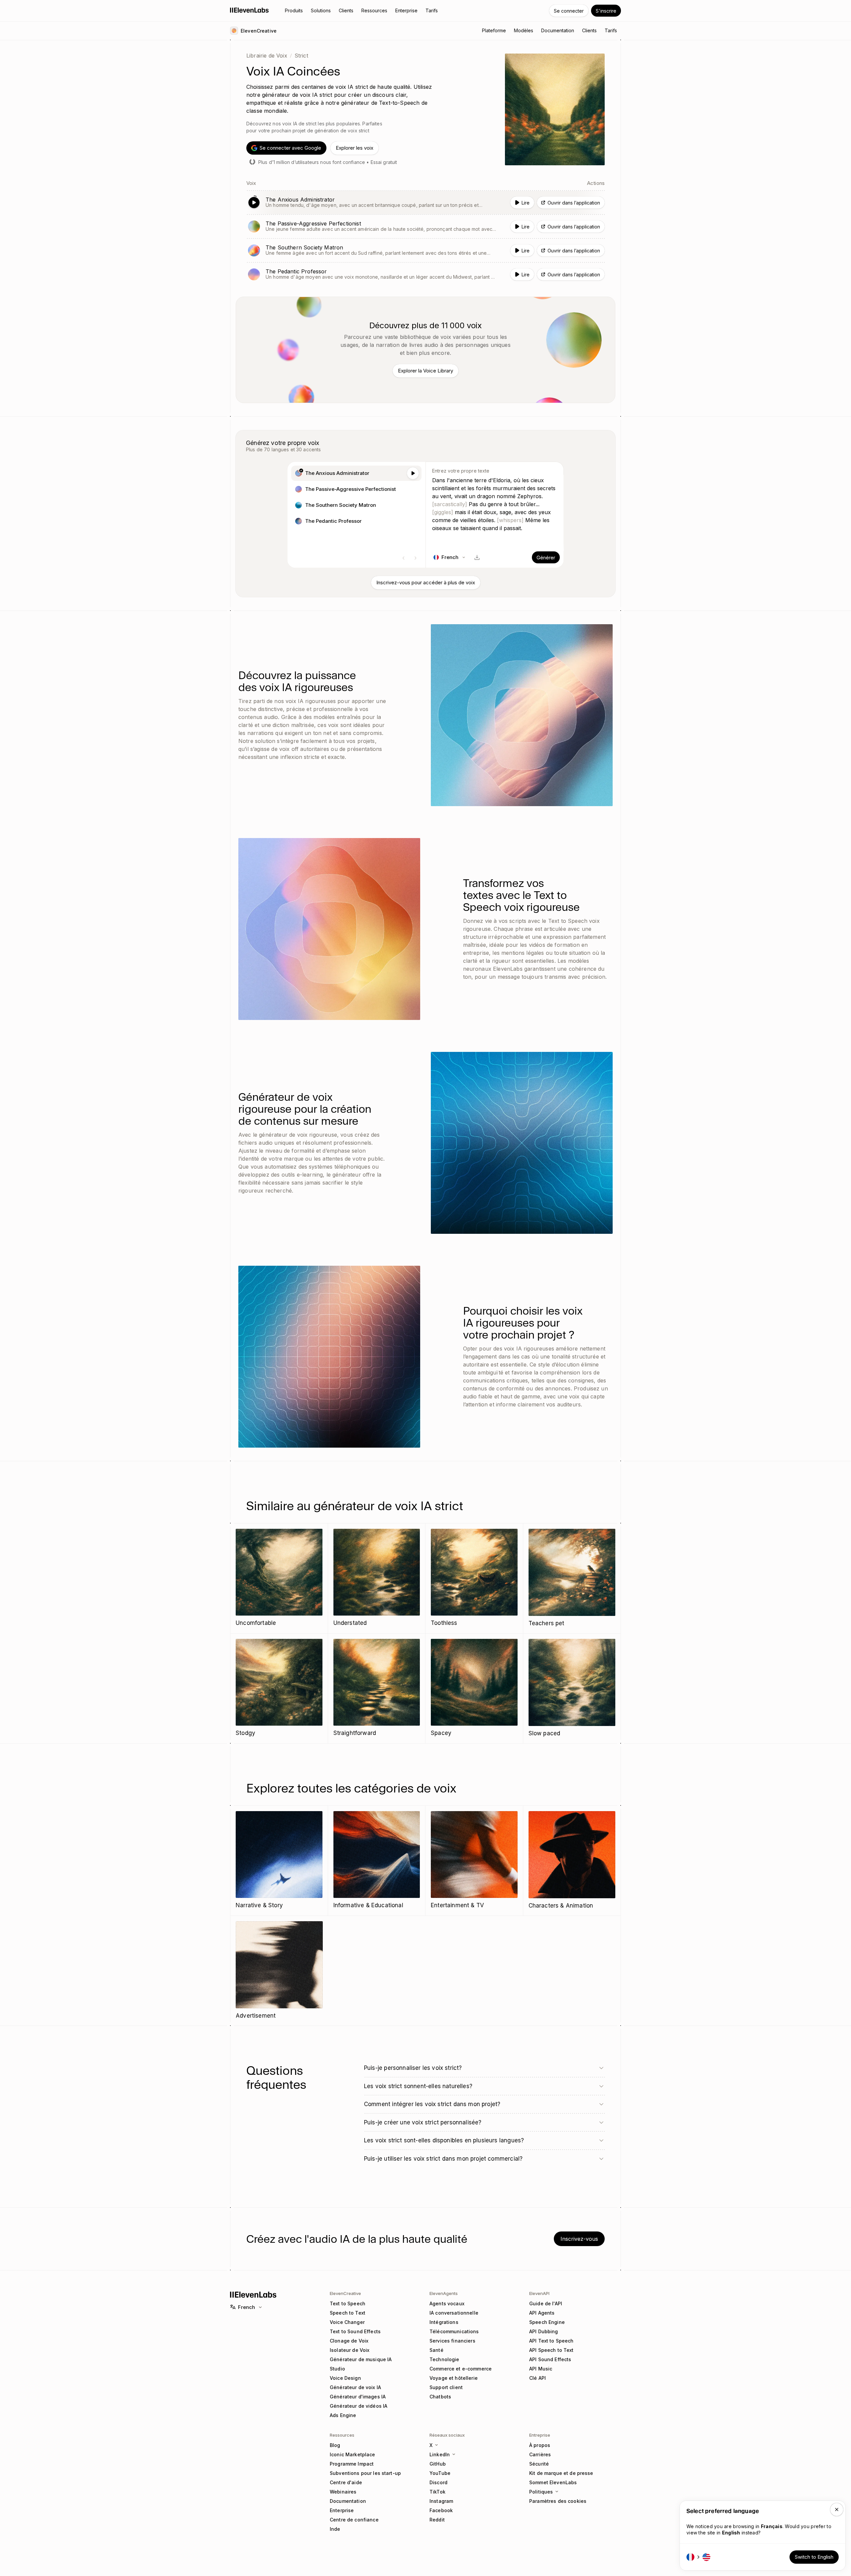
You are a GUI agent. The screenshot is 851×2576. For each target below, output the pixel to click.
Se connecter (569, 11)
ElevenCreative (345, 2293)
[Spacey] (474, 1688)
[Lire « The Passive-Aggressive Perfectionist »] (425, 226)
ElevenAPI (539, 2293)
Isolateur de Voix (350, 2350)
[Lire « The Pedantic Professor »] (425, 274)
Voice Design (345, 2378)
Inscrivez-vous (579, 2239)
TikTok (437, 2492)
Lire (526, 203)
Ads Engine (343, 2415)
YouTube (440, 2473)
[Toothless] (474, 1578)
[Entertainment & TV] (474, 1860)
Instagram (441, 2501)
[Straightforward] (377, 1688)
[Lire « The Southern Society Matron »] (425, 250)
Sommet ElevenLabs (553, 2482)
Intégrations (444, 2322)
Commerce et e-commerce (461, 2369)
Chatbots (440, 2397)
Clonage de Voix (349, 2341)
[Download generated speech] (477, 557)
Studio (337, 2369)
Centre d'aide (346, 2482)
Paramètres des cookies (558, 2501)
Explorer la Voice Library (425, 371)
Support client (446, 2387)
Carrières (540, 2454)
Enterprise (342, 2510)
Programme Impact (352, 2464)
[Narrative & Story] (279, 1860)
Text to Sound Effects (355, 2331)
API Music (541, 2369)
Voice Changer (347, 2322)
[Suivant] (416, 558)
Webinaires (343, 2492)
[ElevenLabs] (249, 10)
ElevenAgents (444, 2293)
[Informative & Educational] (377, 1860)
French (246, 2307)
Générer (546, 558)
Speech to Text (348, 2313)
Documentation (348, 2501)
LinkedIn (440, 2454)
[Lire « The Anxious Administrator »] (425, 203)
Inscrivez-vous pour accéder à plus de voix (426, 582)
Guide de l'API (546, 2303)
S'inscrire (606, 11)
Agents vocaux (447, 2303)
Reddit (437, 2520)
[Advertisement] (279, 1971)
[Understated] (377, 1578)
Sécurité (539, 2464)
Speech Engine (547, 2322)
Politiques (541, 2492)
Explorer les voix (355, 148)
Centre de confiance (354, 2520)
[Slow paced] (572, 1688)
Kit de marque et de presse (561, 2473)
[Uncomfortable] (279, 1578)
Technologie (444, 2359)
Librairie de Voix (267, 56)
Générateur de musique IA (361, 2359)
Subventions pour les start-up (365, 2473)
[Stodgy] (279, 1688)
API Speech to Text (551, 2350)
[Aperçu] (413, 473)
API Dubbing (544, 2331)
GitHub (438, 2464)
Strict (301, 56)
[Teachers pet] (572, 1578)
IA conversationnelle (454, 2313)
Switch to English (814, 2557)
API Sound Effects (550, 2359)
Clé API (538, 2378)
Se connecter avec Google (290, 148)
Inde (335, 2529)
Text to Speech (348, 2303)
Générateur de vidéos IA (359, 2406)
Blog (335, 2445)
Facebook (441, 2510)
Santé (436, 2350)
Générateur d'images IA (358, 2397)
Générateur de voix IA (355, 2387)
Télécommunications (454, 2331)
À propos (540, 2445)
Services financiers (452, 2341)
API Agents (542, 2313)
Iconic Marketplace (353, 2454)
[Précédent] (404, 558)
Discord (438, 2482)
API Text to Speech (551, 2341)
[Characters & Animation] (572, 1861)
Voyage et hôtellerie (454, 2378)
